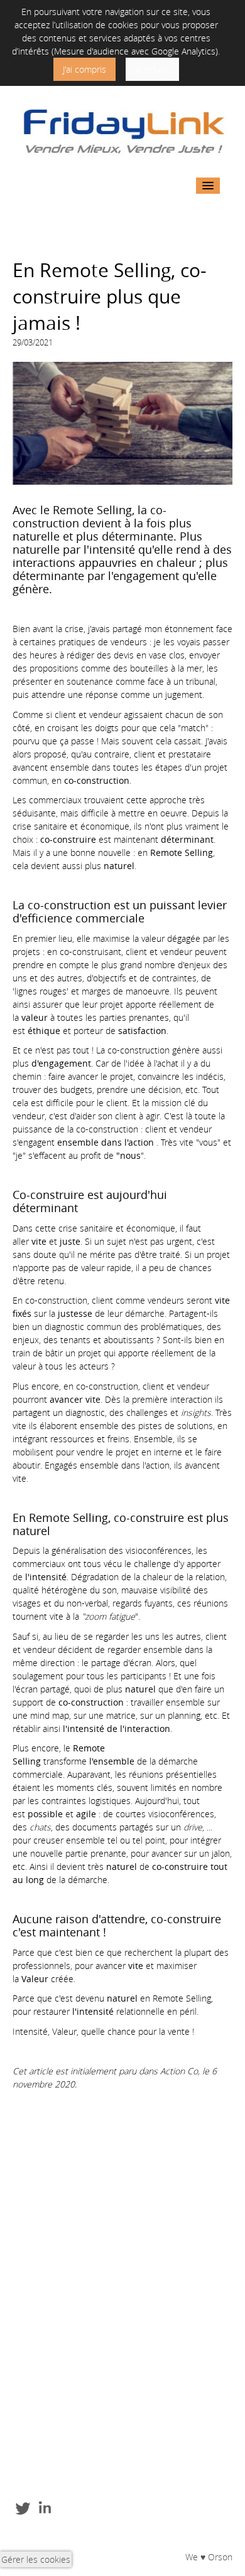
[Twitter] (24, 2507)
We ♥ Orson (209, 2557)
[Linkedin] (46, 2507)
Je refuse (152, 69)
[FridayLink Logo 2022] (121, 131)
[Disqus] (122, 2260)
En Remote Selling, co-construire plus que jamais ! (110, 297)
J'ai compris (84, 69)
